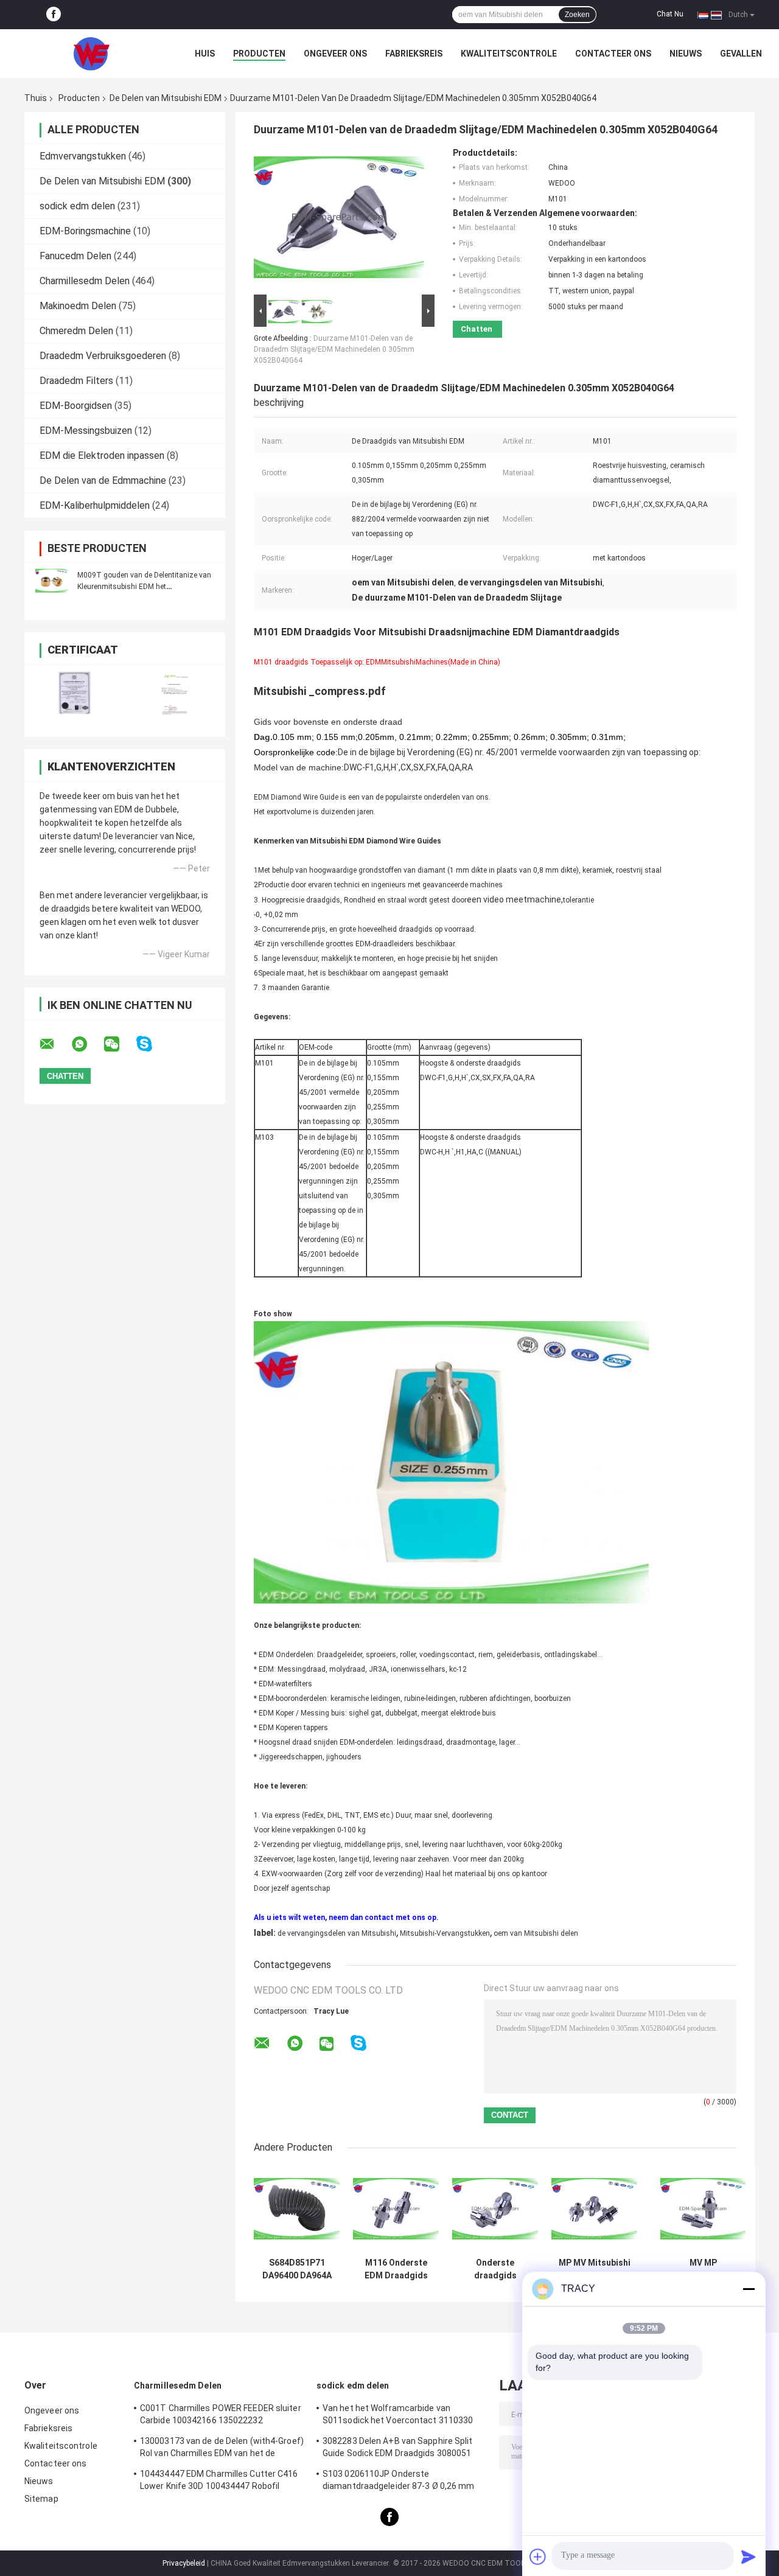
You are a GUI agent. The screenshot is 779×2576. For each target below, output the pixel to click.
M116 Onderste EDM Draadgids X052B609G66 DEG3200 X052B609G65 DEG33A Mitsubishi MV (396, 2269)
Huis (205, 54)
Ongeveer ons (335, 54)
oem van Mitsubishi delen (536, 1933)
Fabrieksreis (414, 54)
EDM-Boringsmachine (85, 231)
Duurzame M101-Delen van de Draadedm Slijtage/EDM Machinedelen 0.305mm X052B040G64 (334, 349)
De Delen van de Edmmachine (103, 480)
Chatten (477, 329)
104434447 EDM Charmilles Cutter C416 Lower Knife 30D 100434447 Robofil (219, 2480)
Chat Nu (670, 14)
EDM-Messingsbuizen (86, 431)
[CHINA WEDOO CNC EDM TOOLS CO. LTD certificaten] (75, 693)
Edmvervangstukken (83, 156)
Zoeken (577, 15)
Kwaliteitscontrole (509, 54)
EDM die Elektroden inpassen (102, 456)
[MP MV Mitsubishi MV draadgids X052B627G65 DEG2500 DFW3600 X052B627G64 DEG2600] (594, 2209)
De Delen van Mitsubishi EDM (166, 98)
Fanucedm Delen (75, 256)
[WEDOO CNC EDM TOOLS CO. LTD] (91, 54)
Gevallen (741, 54)
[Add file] (538, 2557)
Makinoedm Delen (78, 306)
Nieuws (686, 54)
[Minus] (749, 2289)
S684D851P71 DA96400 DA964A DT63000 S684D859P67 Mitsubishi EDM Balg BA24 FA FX (297, 2269)
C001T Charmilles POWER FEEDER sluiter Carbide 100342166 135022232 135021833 (221, 2416)
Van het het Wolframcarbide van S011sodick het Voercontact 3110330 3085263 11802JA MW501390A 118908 (400, 2416)
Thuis (36, 98)
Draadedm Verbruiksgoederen (103, 356)
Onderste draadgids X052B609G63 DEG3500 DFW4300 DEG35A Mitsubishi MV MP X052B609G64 (495, 2269)
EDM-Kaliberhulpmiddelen (95, 505)
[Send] (749, 2557)
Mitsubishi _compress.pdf (320, 691)
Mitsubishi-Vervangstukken (445, 1933)
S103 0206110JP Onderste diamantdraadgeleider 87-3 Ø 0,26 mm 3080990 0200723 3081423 (399, 2482)
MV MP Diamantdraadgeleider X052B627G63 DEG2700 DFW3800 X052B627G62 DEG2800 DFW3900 (703, 2269)
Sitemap (41, 2499)
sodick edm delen (77, 206)
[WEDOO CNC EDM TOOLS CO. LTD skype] (152, 1044)
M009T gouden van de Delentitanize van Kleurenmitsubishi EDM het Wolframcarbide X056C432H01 (144, 587)
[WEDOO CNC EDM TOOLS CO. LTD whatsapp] (87, 1044)
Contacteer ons (613, 54)
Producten (259, 54)
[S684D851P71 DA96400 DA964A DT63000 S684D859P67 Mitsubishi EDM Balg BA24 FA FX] (297, 2209)
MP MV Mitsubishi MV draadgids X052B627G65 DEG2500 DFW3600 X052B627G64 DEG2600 (595, 2269)
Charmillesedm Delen (85, 281)
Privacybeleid (184, 2563)
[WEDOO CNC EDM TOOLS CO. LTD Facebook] (54, 15)
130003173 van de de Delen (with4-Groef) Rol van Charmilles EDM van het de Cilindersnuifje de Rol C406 (222, 2449)
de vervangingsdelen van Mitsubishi (337, 1933)
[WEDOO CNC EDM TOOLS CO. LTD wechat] (119, 1044)
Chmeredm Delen (76, 331)
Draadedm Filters (76, 381)
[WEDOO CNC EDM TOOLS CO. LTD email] (55, 1044)
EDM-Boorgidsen (76, 406)
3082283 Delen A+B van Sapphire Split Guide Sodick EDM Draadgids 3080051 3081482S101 (398, 2449)
